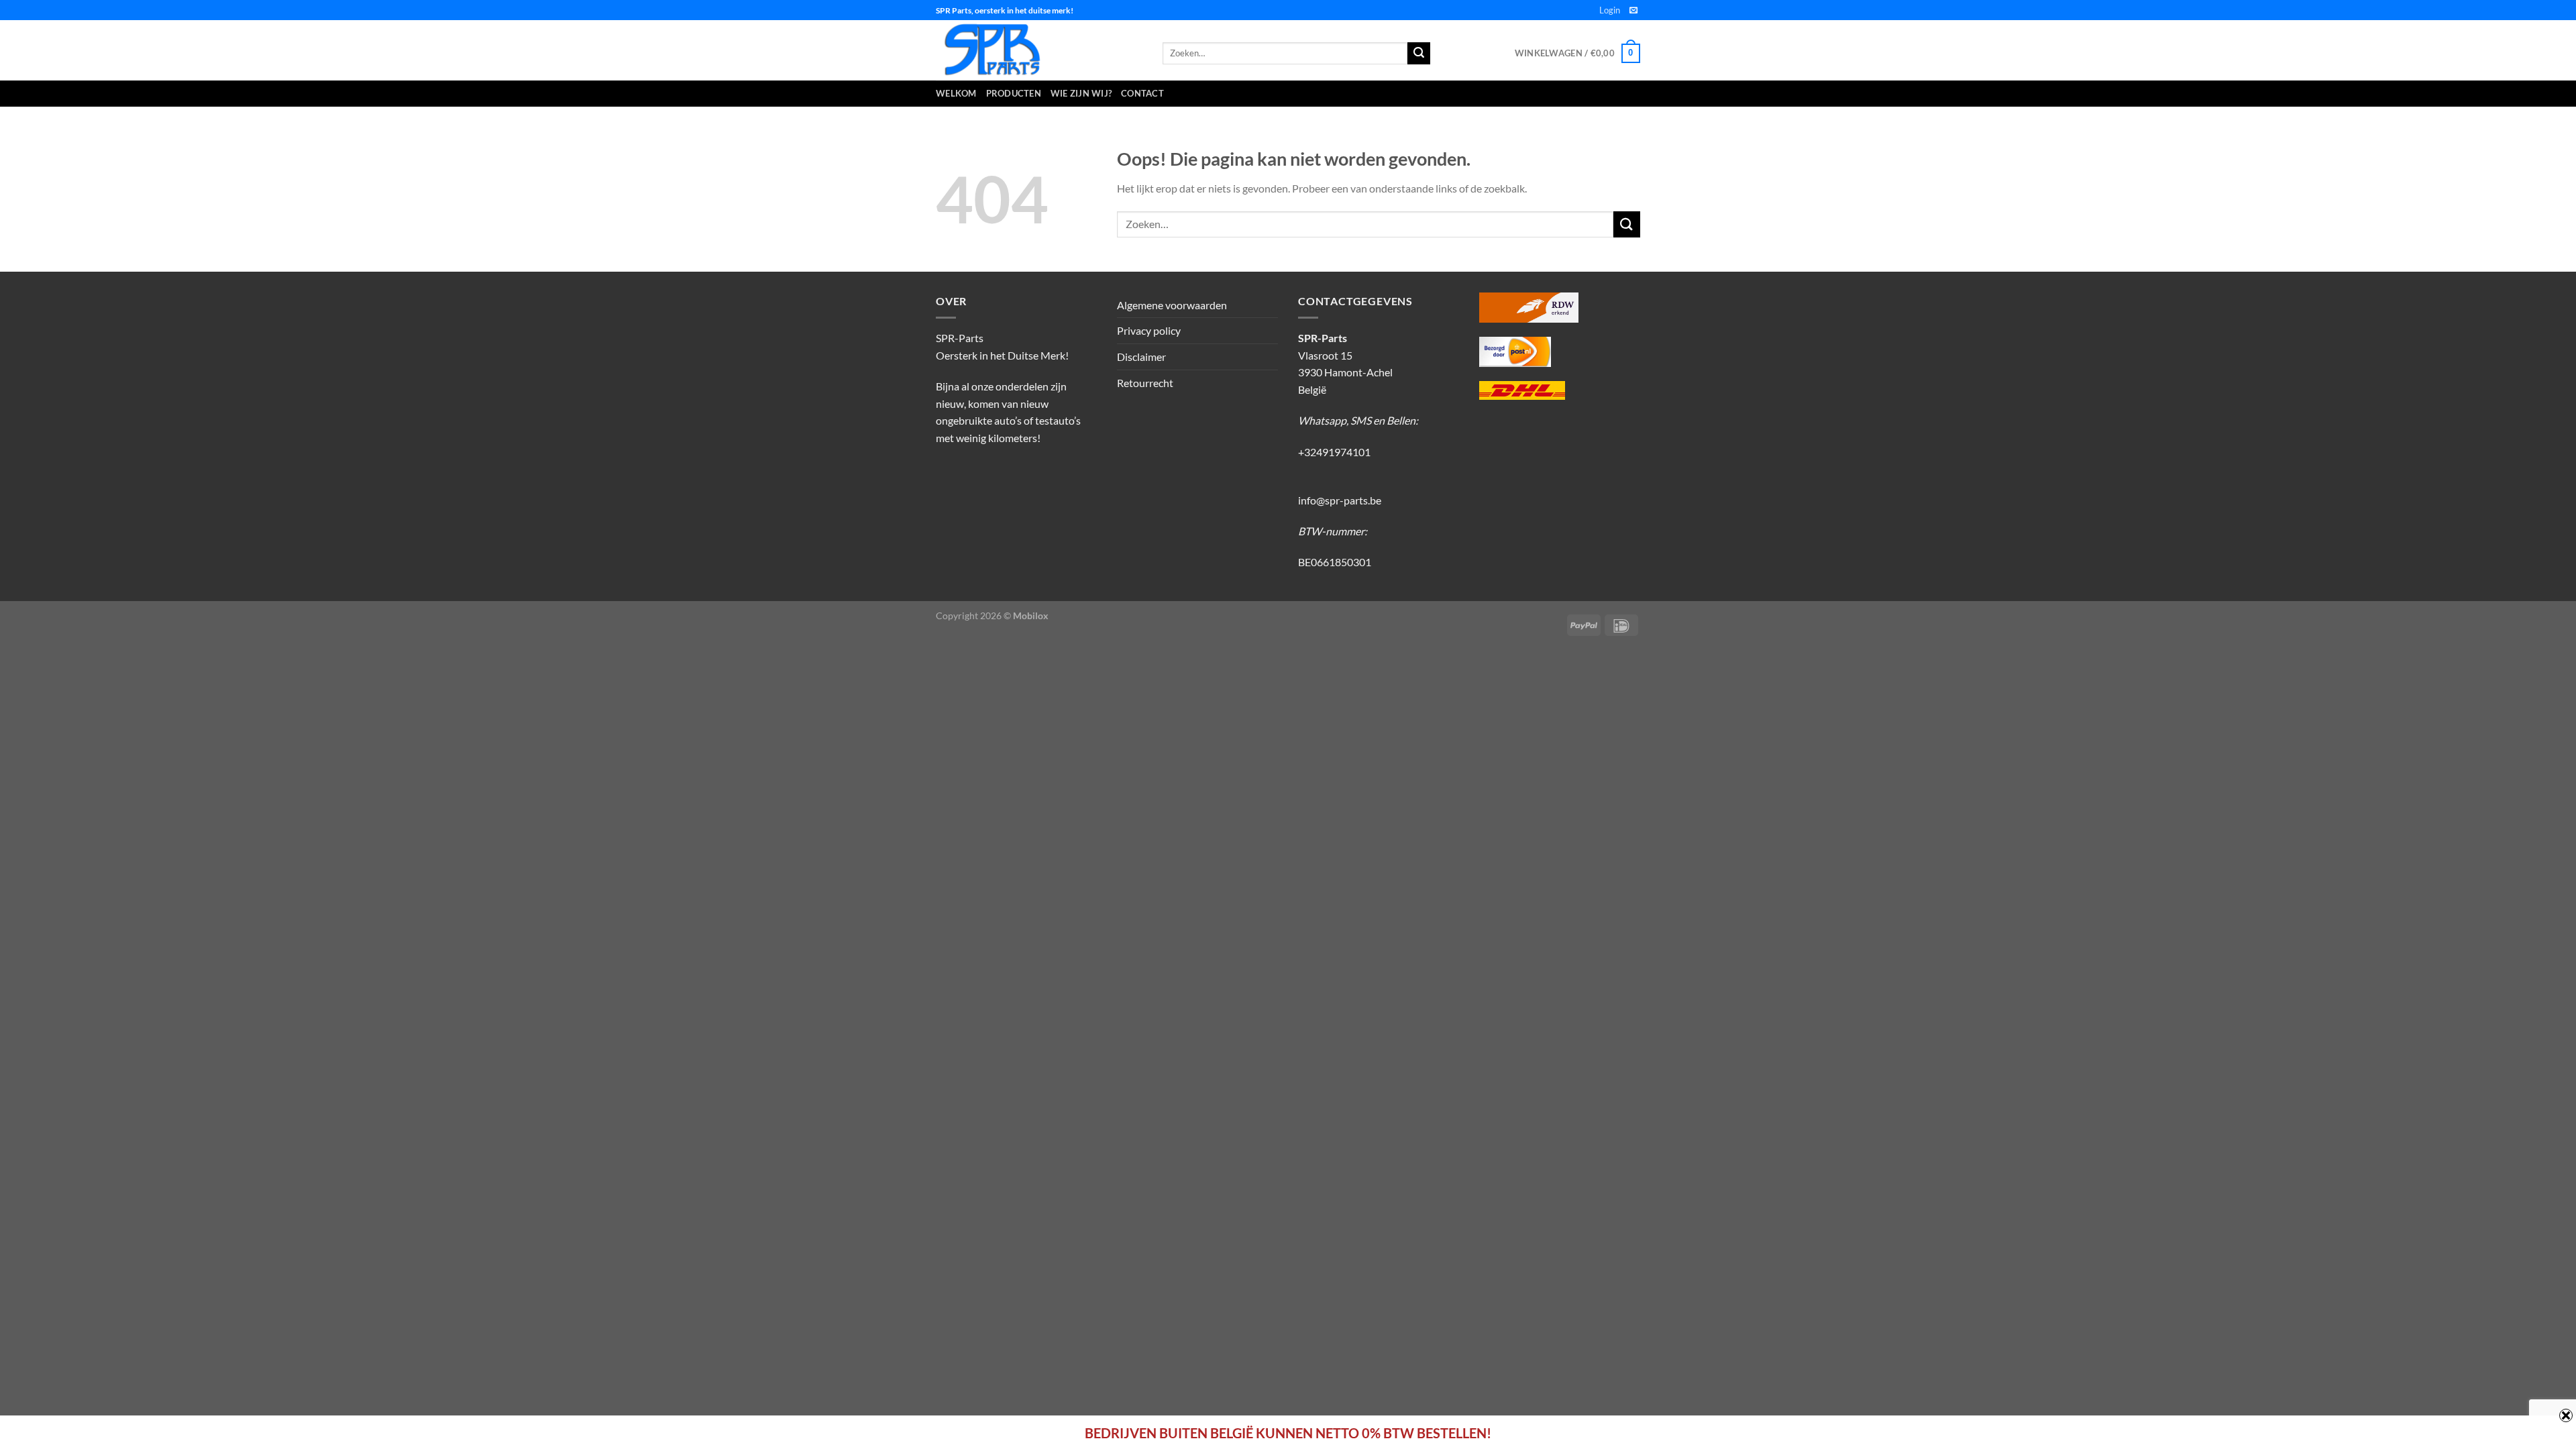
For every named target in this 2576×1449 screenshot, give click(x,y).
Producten (1014, 93)
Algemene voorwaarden (1172, 305)
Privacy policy (1149, 330)
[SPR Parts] (1039, 50)
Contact (1142, 93)
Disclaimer (1141, 357)
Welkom (956, 93)
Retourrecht (1145, 383)
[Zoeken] (1419, 54)
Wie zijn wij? (1081, 93)
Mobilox (1031, 615)
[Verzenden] (1627, 224)
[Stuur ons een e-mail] (1633, 11)
